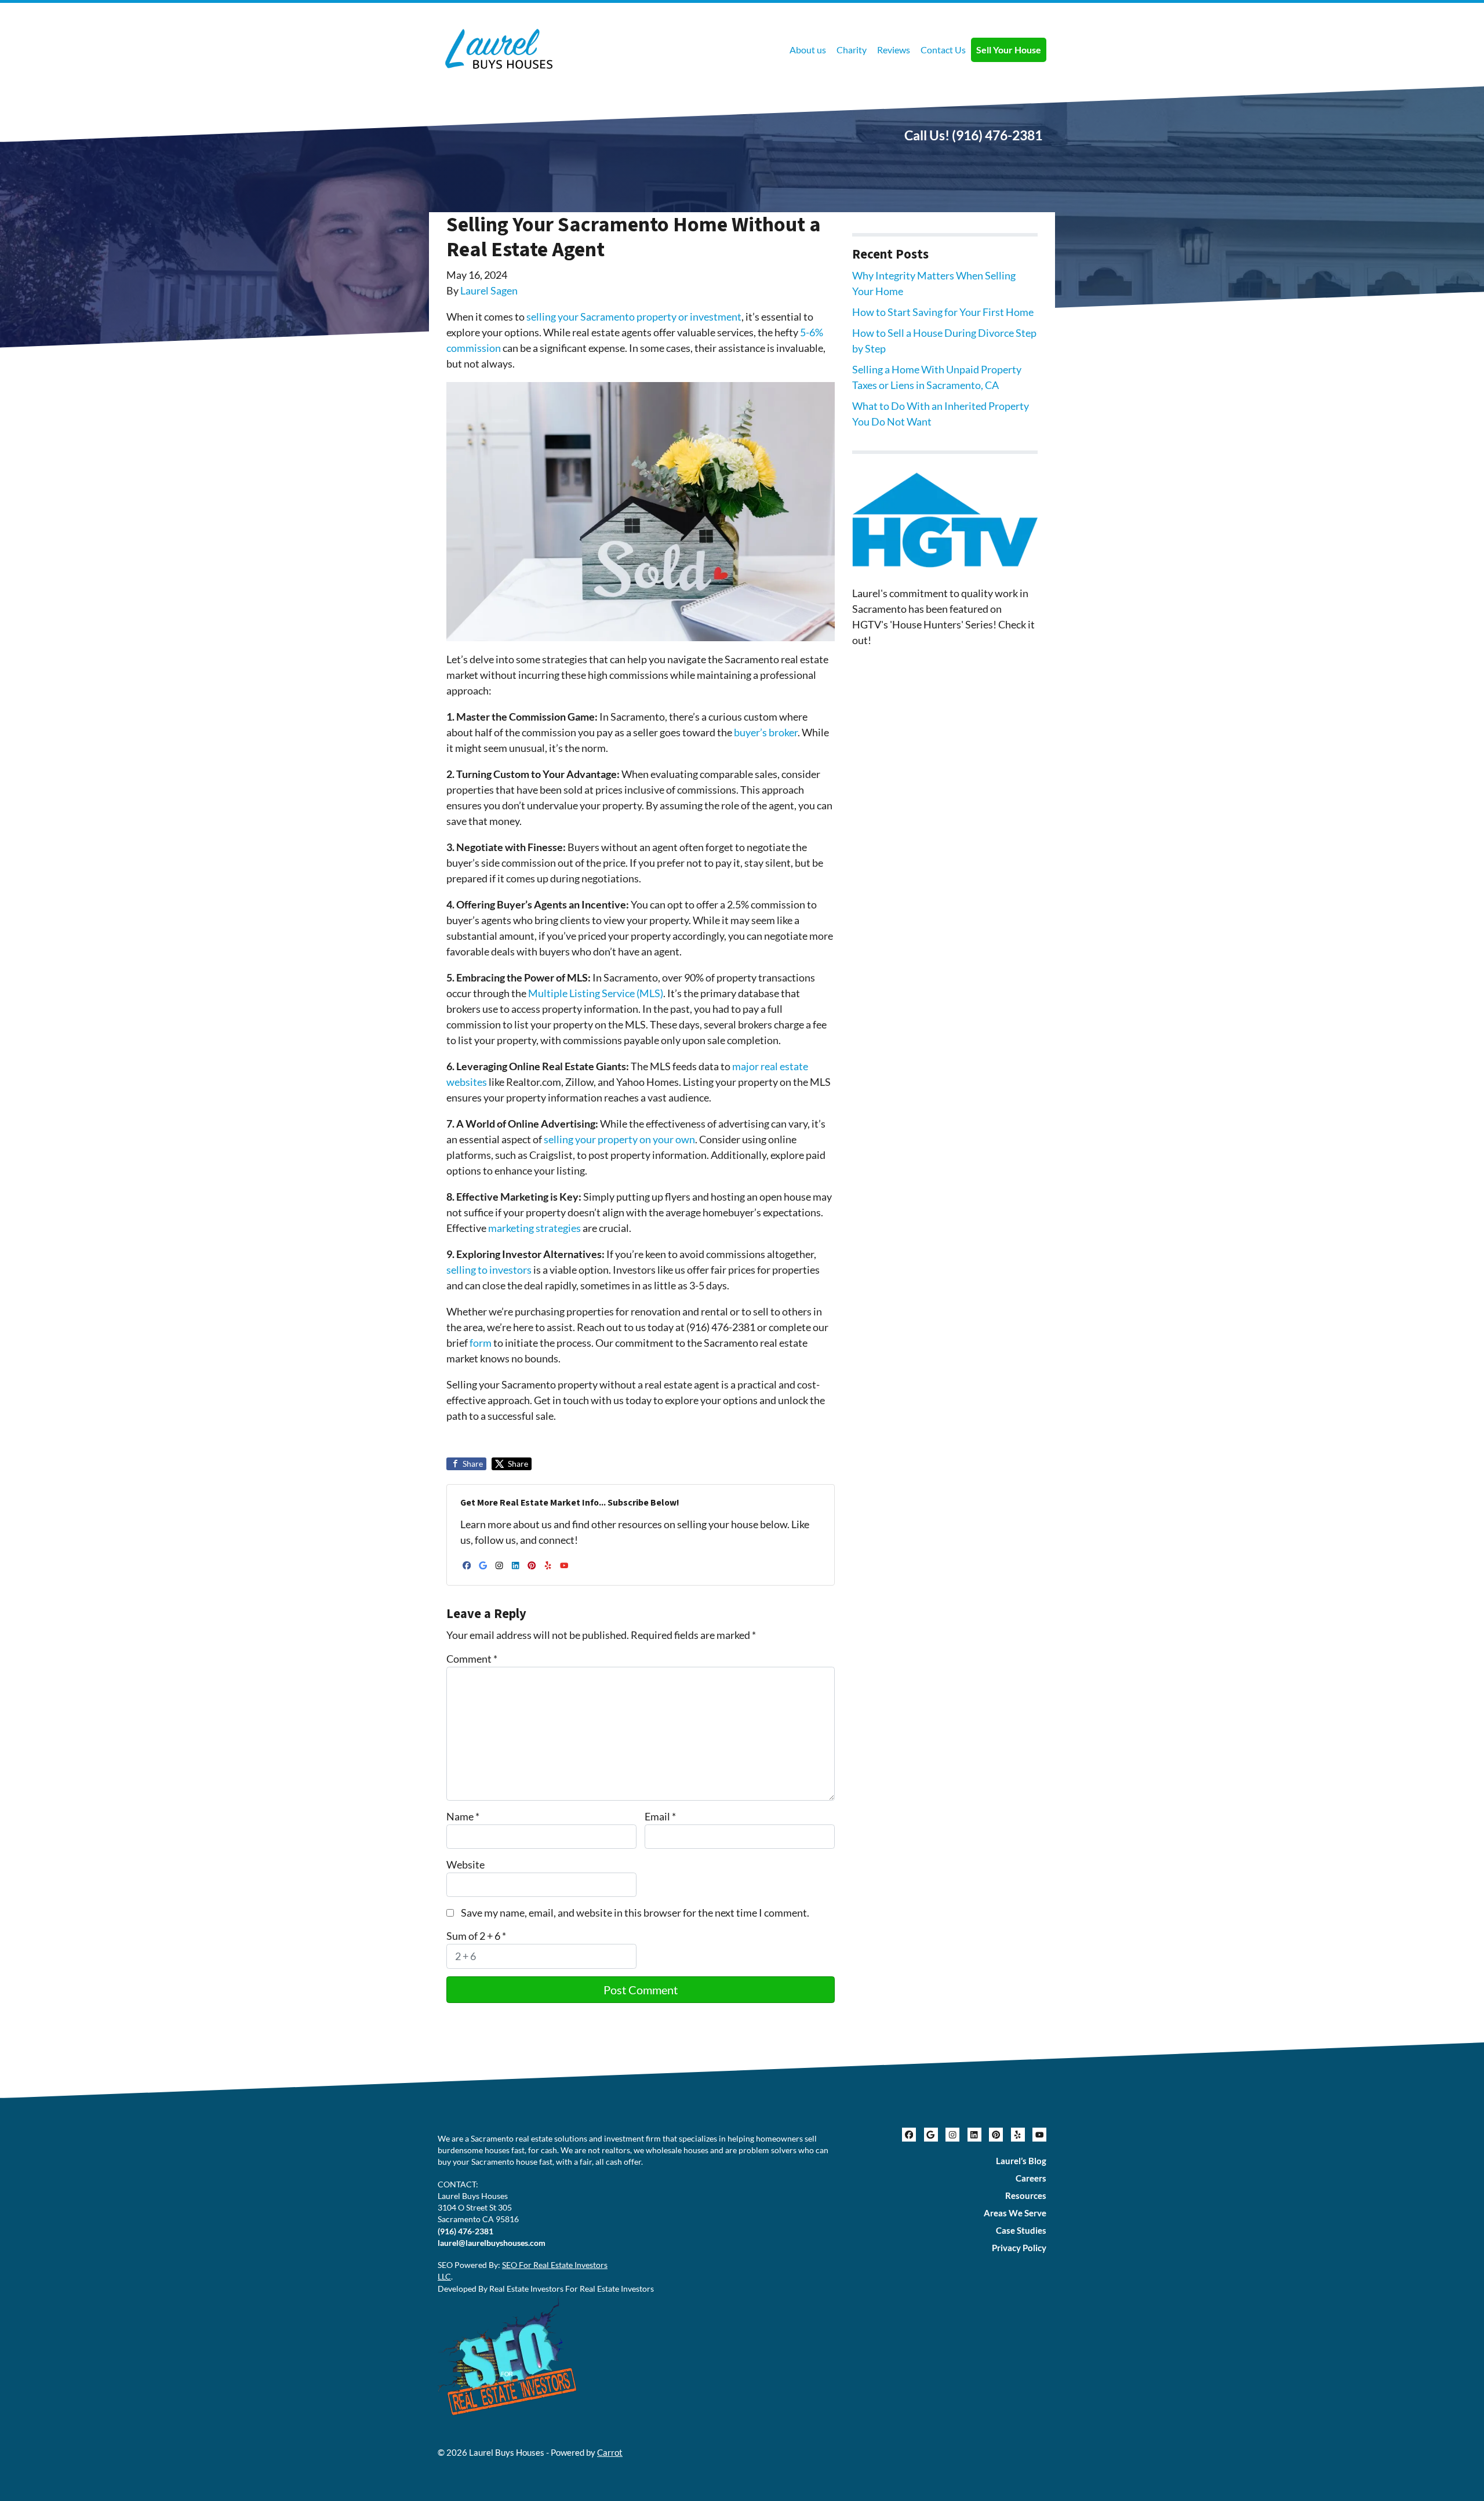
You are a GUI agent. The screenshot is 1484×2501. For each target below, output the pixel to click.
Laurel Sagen (489, 290)
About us (808, 50)
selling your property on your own (619, 1139)
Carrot (610, 2452)
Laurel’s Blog (1021, 2161)
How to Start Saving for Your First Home (943, 312)
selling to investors (489, 1270)
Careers (1031, 2178)
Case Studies (1021, 2230)
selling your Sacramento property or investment (634, 317)
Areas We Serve (1015, 2213)
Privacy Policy (1019, 2248)
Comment (472, 1659)
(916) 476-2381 (997, 135)
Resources (1026, 2195)
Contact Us (943, 50)
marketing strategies (534, 1228)
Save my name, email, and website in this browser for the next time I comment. (635, 1913)
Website (465, 1864)
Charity (852, 50)
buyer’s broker (766, 732)
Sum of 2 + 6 (476, 1936)
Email (660, 1816)
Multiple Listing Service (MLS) (596, 993)
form (481, 1343)
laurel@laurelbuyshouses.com (492, 2243)
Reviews (894, 50)
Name (463, 1816)
